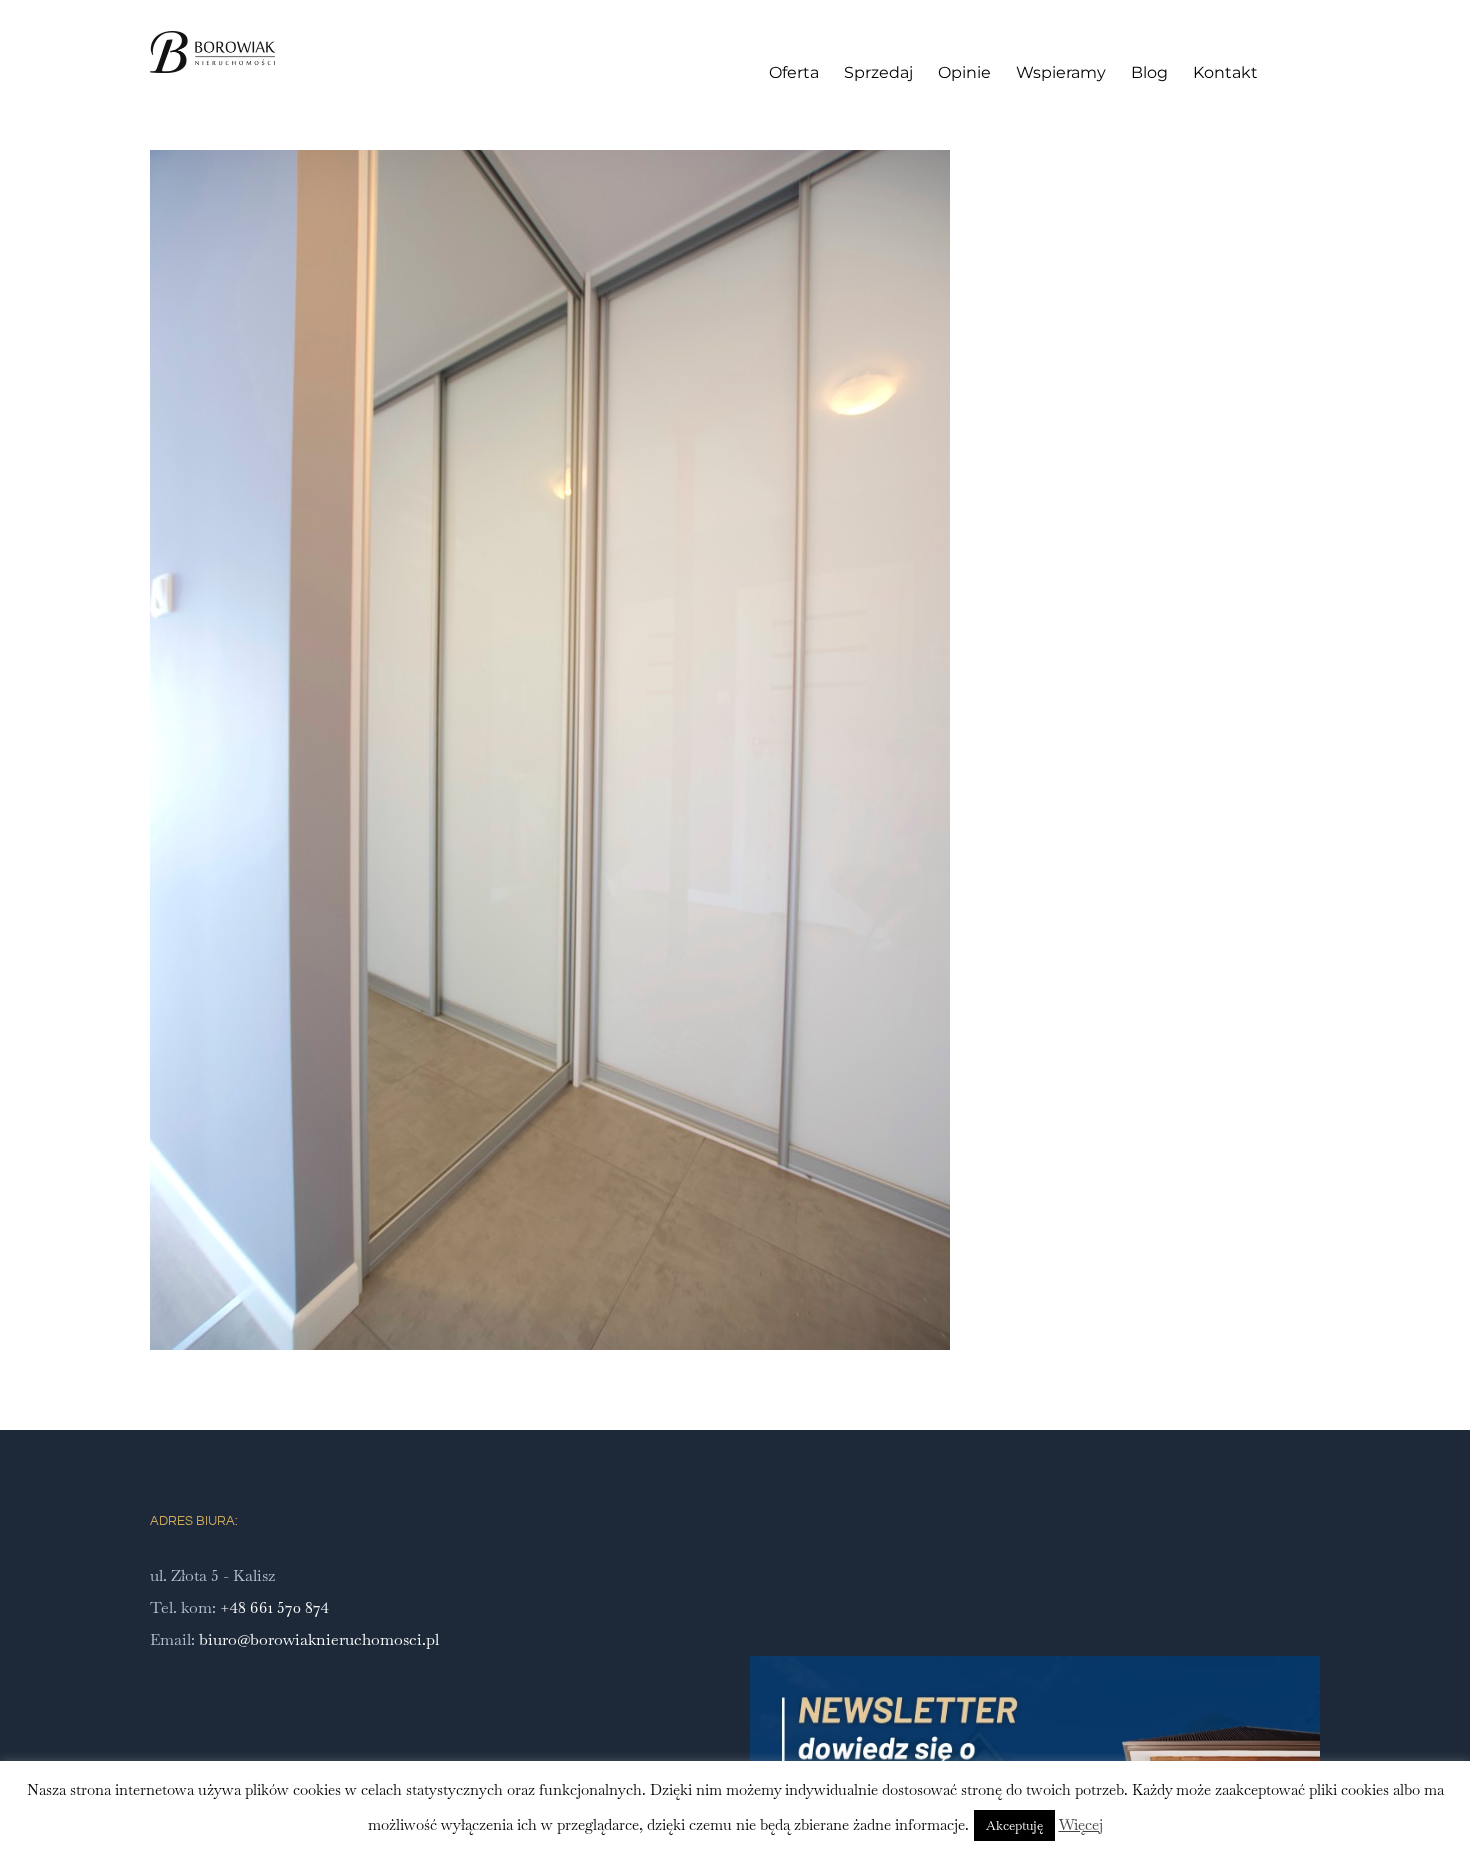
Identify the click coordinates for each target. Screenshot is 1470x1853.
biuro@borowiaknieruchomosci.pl (319, 1639)
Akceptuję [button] (1014, 1825)
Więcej (1081, 1824)
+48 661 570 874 (274, 1607)
